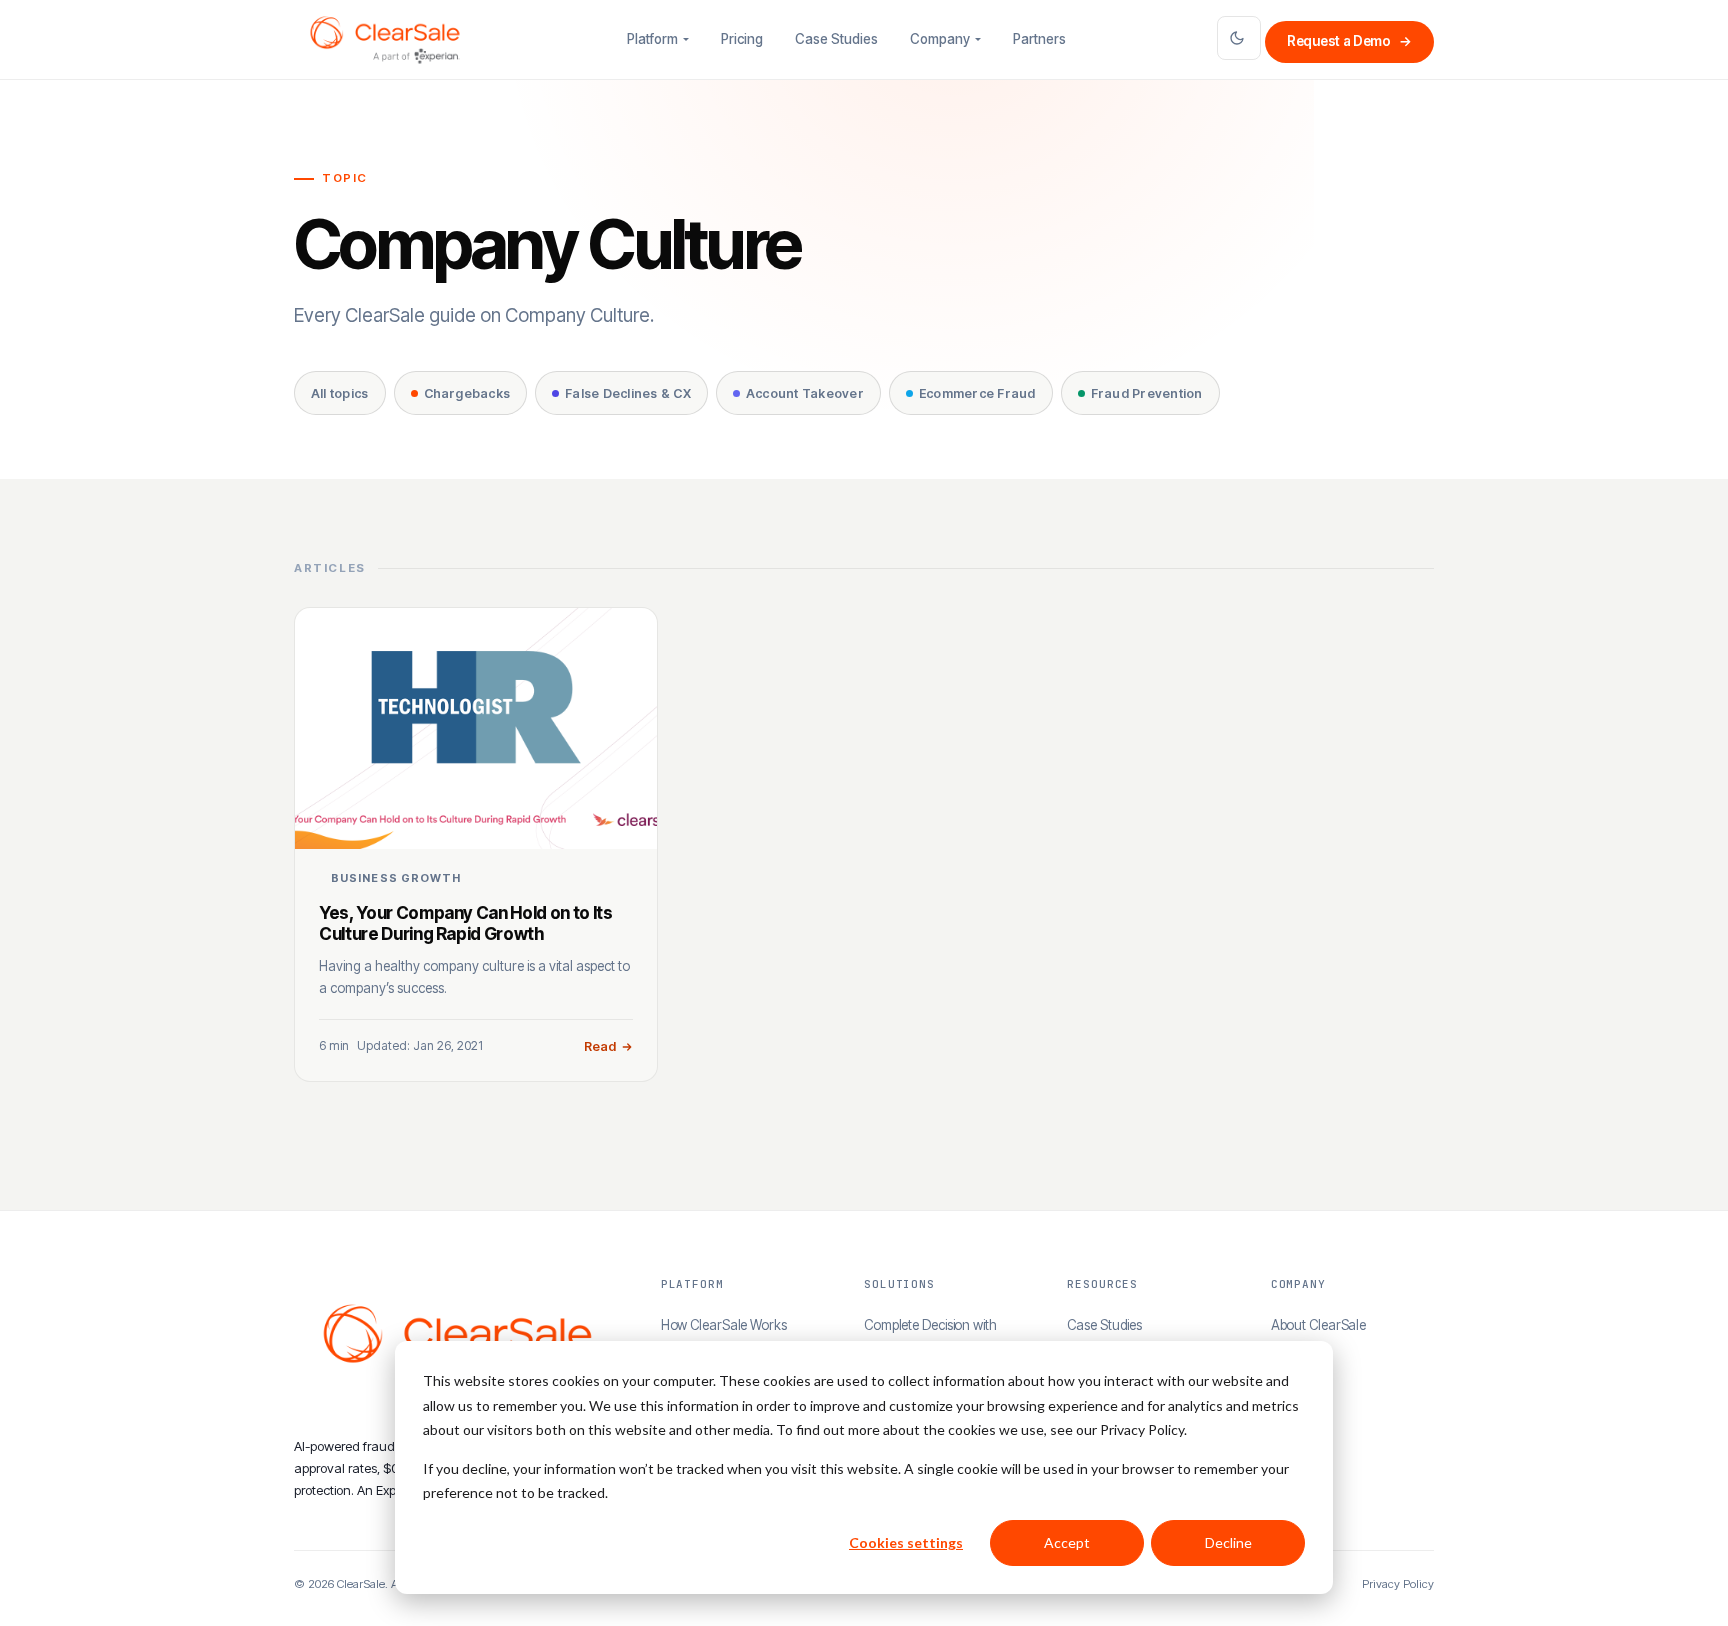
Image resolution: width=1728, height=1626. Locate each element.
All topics (340, 393)
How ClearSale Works (724, 1325)
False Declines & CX (628, 393)
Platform (652, 39)
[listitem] (476, 844)
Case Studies (836, 39)
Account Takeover (805, 393)
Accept (1067, 1542)
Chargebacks (467, 393)
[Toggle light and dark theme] (1239, 38)
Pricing (742, 39)
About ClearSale (1319, 1325)
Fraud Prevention (1147, 393)
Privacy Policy (1398, 1584)
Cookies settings (906, 1542)
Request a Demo (1349, 41)
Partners (1039, 39)
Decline (1228, 1542)
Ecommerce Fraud (977, 393)
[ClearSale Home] (385, 40)
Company (940, 39)
